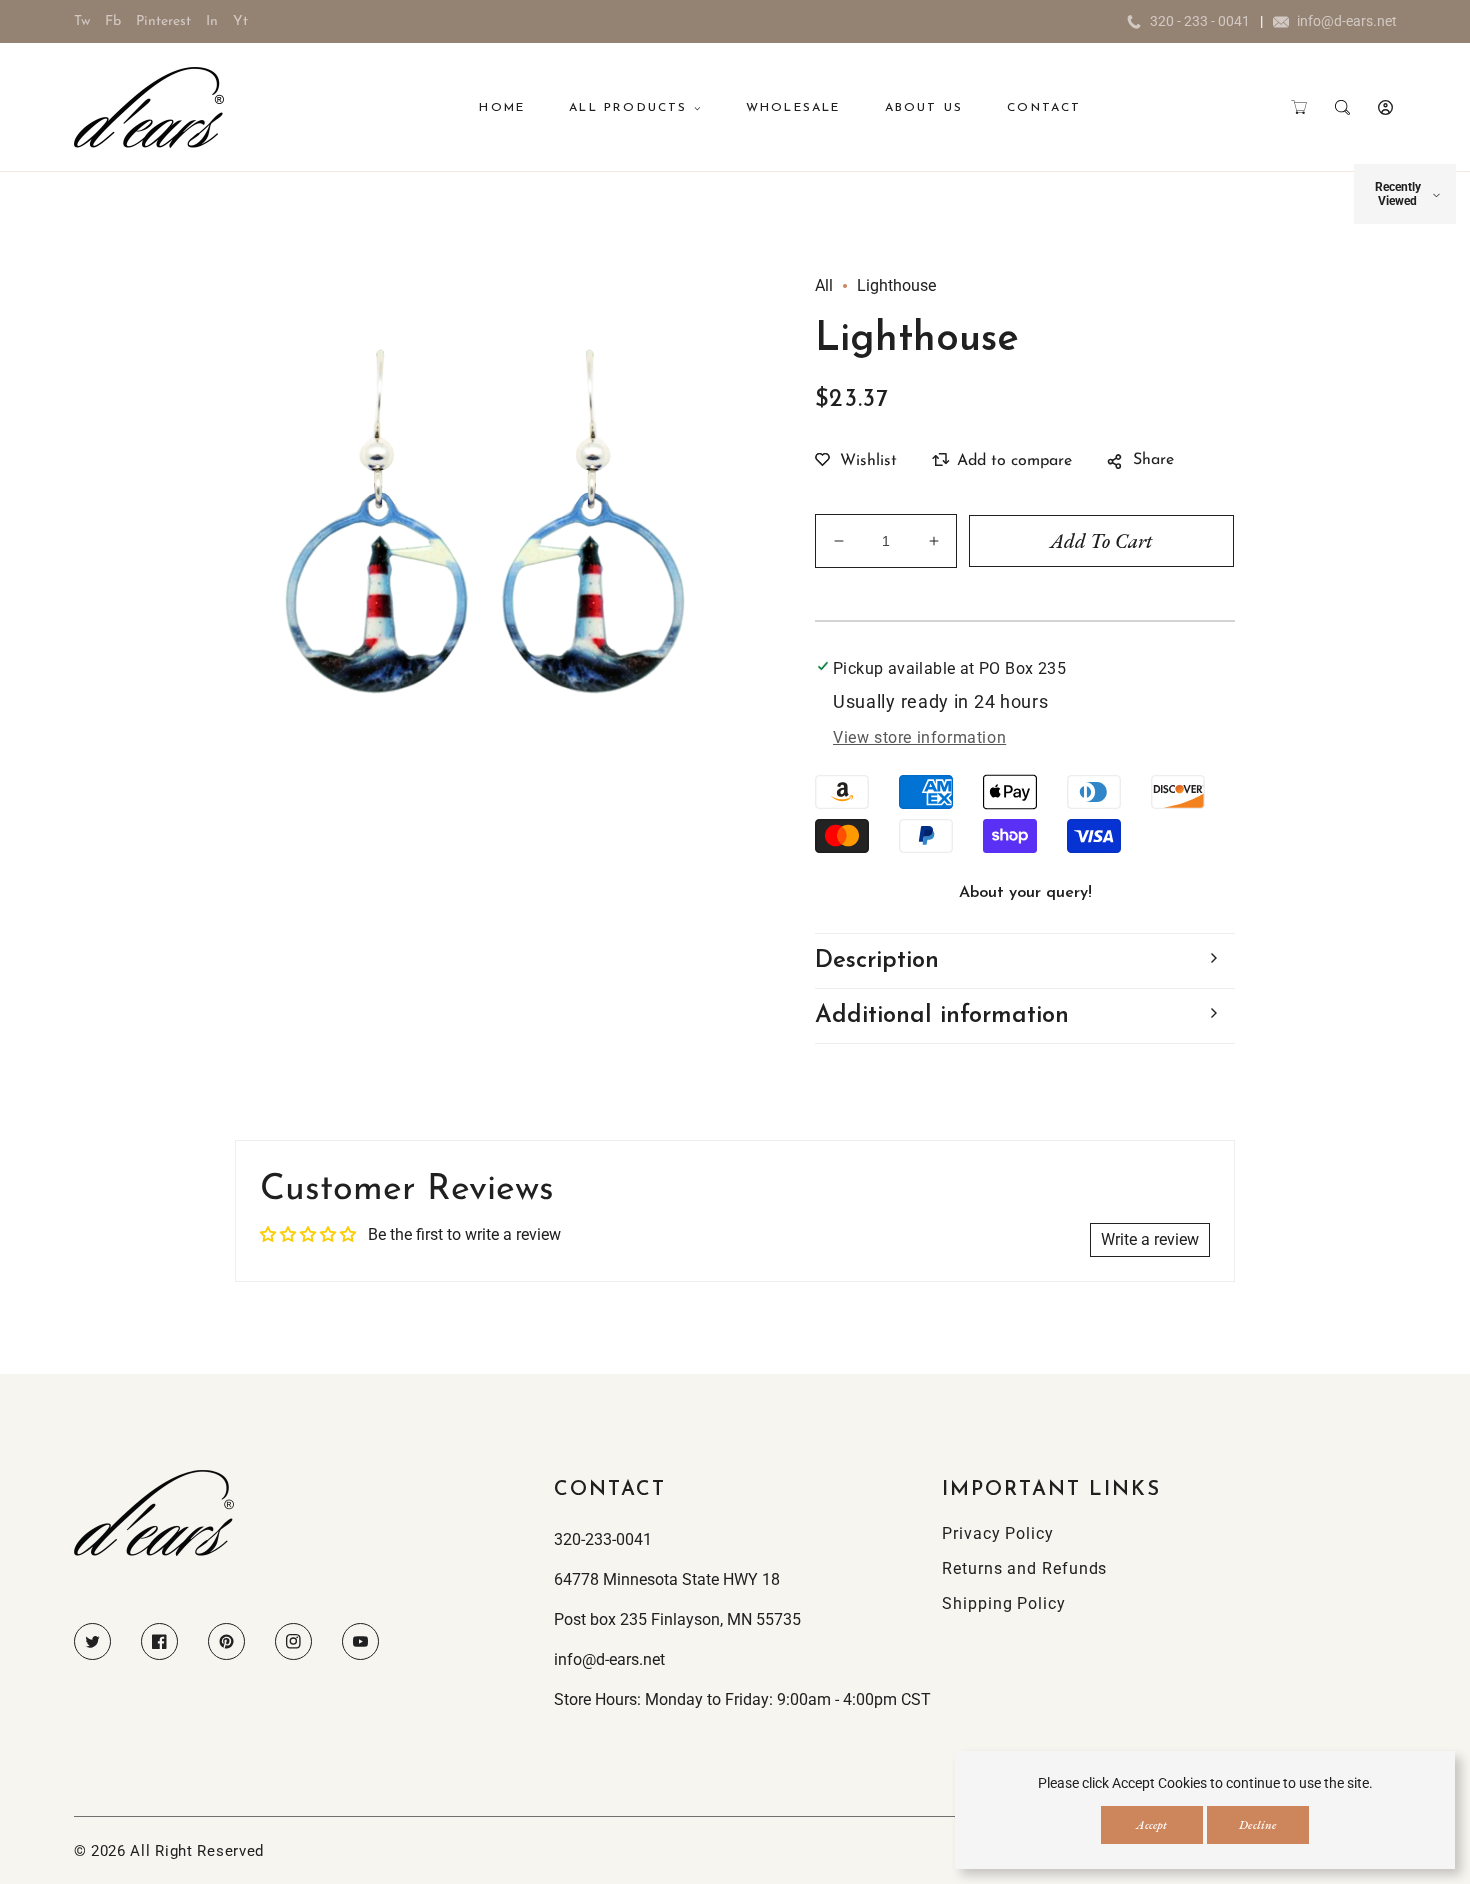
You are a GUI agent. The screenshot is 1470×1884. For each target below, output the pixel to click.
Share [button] (1153, 460)
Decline (1257, 1825)
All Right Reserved (197, 1851)
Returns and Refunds (1024, 1568)
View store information (919, 737)
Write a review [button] (1150, 1239)
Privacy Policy (998, 1533)
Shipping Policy (1004, 1603)
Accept (1151, 1825)
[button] (1299, 107)
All (824, 285)
